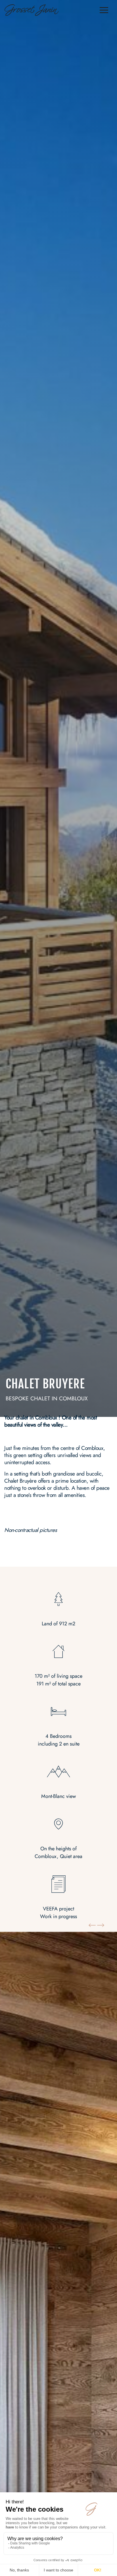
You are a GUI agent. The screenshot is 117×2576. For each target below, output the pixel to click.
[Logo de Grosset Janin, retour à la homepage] (32, 11)
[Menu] (104, 11)
